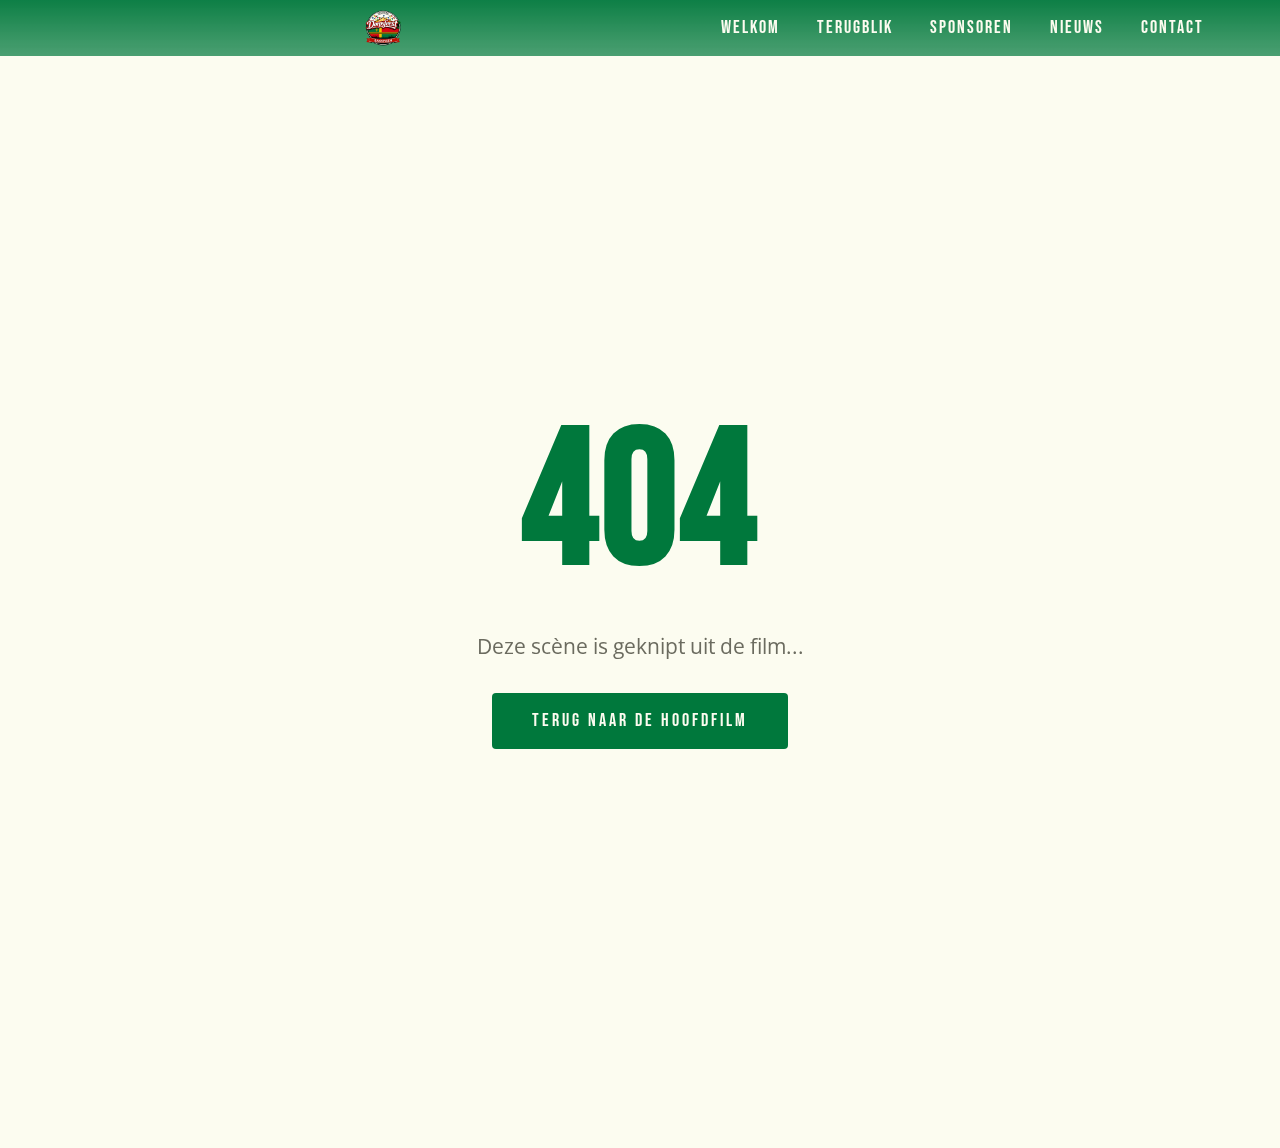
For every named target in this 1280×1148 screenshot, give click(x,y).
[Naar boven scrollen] (1225, 1113)
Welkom (750, 27)
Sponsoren (971, 27)
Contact (1172, 27)
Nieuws (1077, 27)
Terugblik (855, 27)
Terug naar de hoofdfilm (640, 720)
